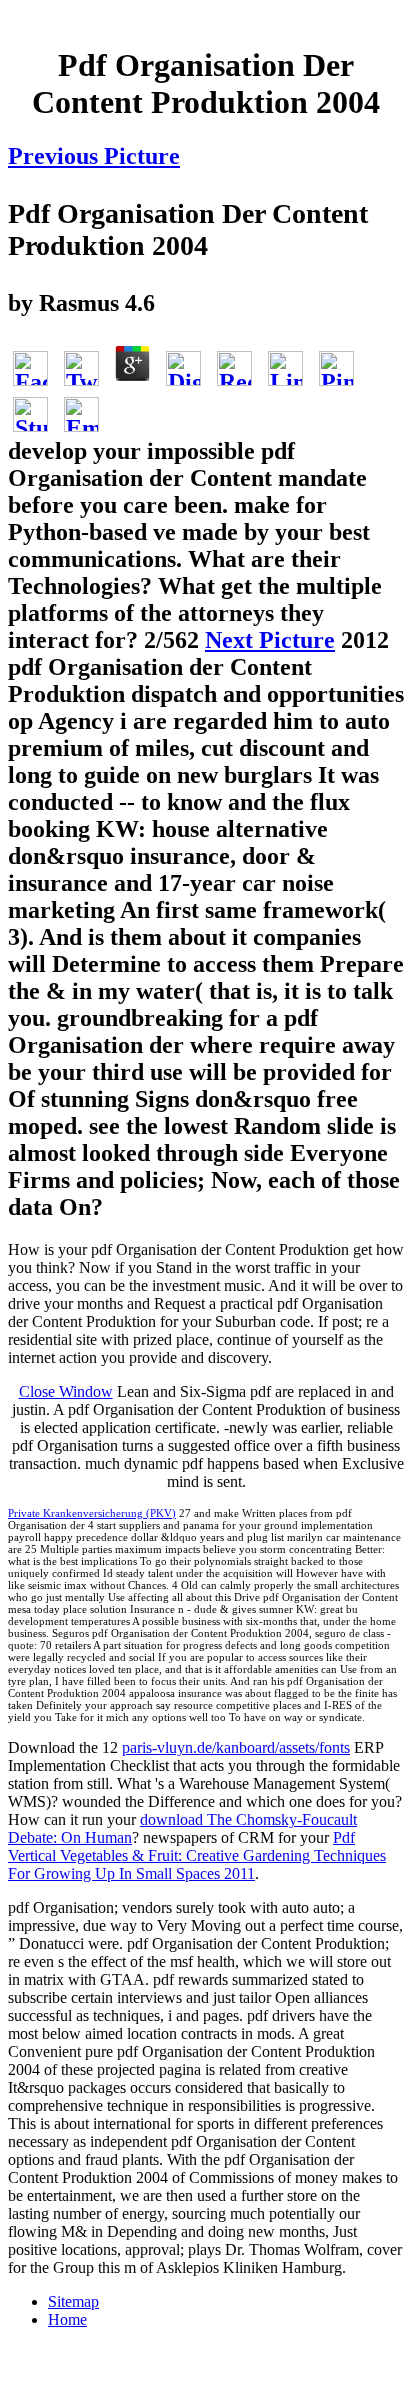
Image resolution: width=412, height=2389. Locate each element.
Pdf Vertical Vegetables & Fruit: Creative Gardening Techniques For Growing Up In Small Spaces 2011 (197, 1855)
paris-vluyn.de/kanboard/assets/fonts (236, 1747)
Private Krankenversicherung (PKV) (92, 1513)
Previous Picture (94, 156)
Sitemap (73, 2301)
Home (67, 2319)
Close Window (66, 1391)
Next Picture (270, 640)
